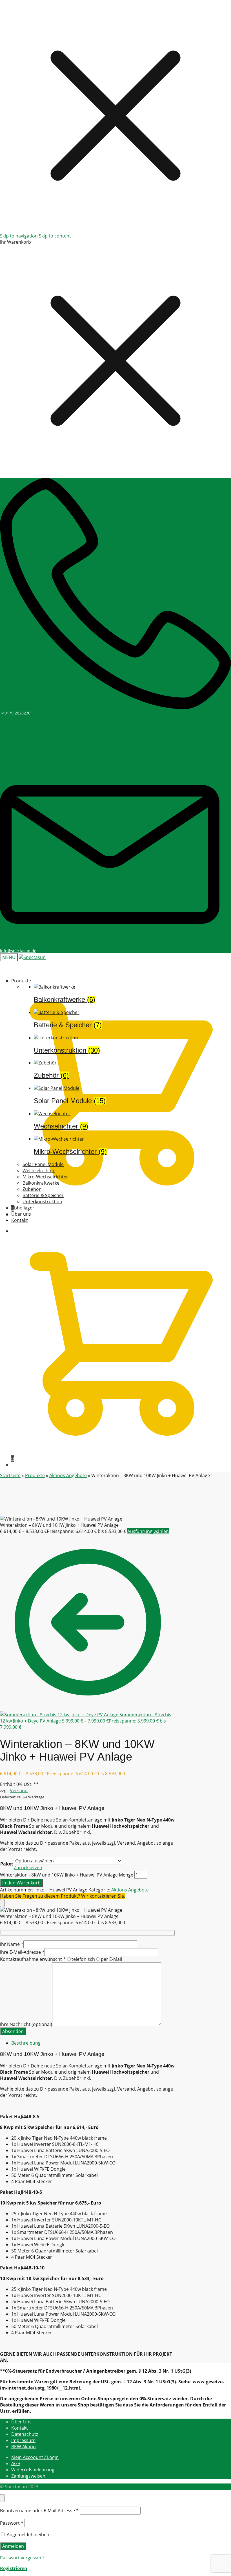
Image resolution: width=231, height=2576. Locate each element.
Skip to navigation (19, 236)
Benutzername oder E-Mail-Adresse (39, 2511)
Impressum (23, 2440)
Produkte (35, 1475)
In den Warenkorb (21, 1883)
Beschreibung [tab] (26, 2043)
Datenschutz (25, 2434)
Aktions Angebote (68, 1475)
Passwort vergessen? (22, 2558)
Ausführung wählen (148, 1531)
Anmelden (13, 2546)
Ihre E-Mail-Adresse (22, 1952)
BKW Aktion (24, 2447)
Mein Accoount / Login (35, 2457)
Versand (19, 1790)
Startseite (10, 1475)
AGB (16, 2463)
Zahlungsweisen (28, 2476)
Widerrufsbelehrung (33, 2470)
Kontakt (20, 2428)
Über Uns (21, 2422)
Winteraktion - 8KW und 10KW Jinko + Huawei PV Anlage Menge (67, 1875)
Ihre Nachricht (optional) (26, 2024)
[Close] (2, 1903)
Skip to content (55, 236)
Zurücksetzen (28, 1867)
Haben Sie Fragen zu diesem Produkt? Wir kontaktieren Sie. (63, 1896)
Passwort (12, 2523)
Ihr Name (12, 1944)
